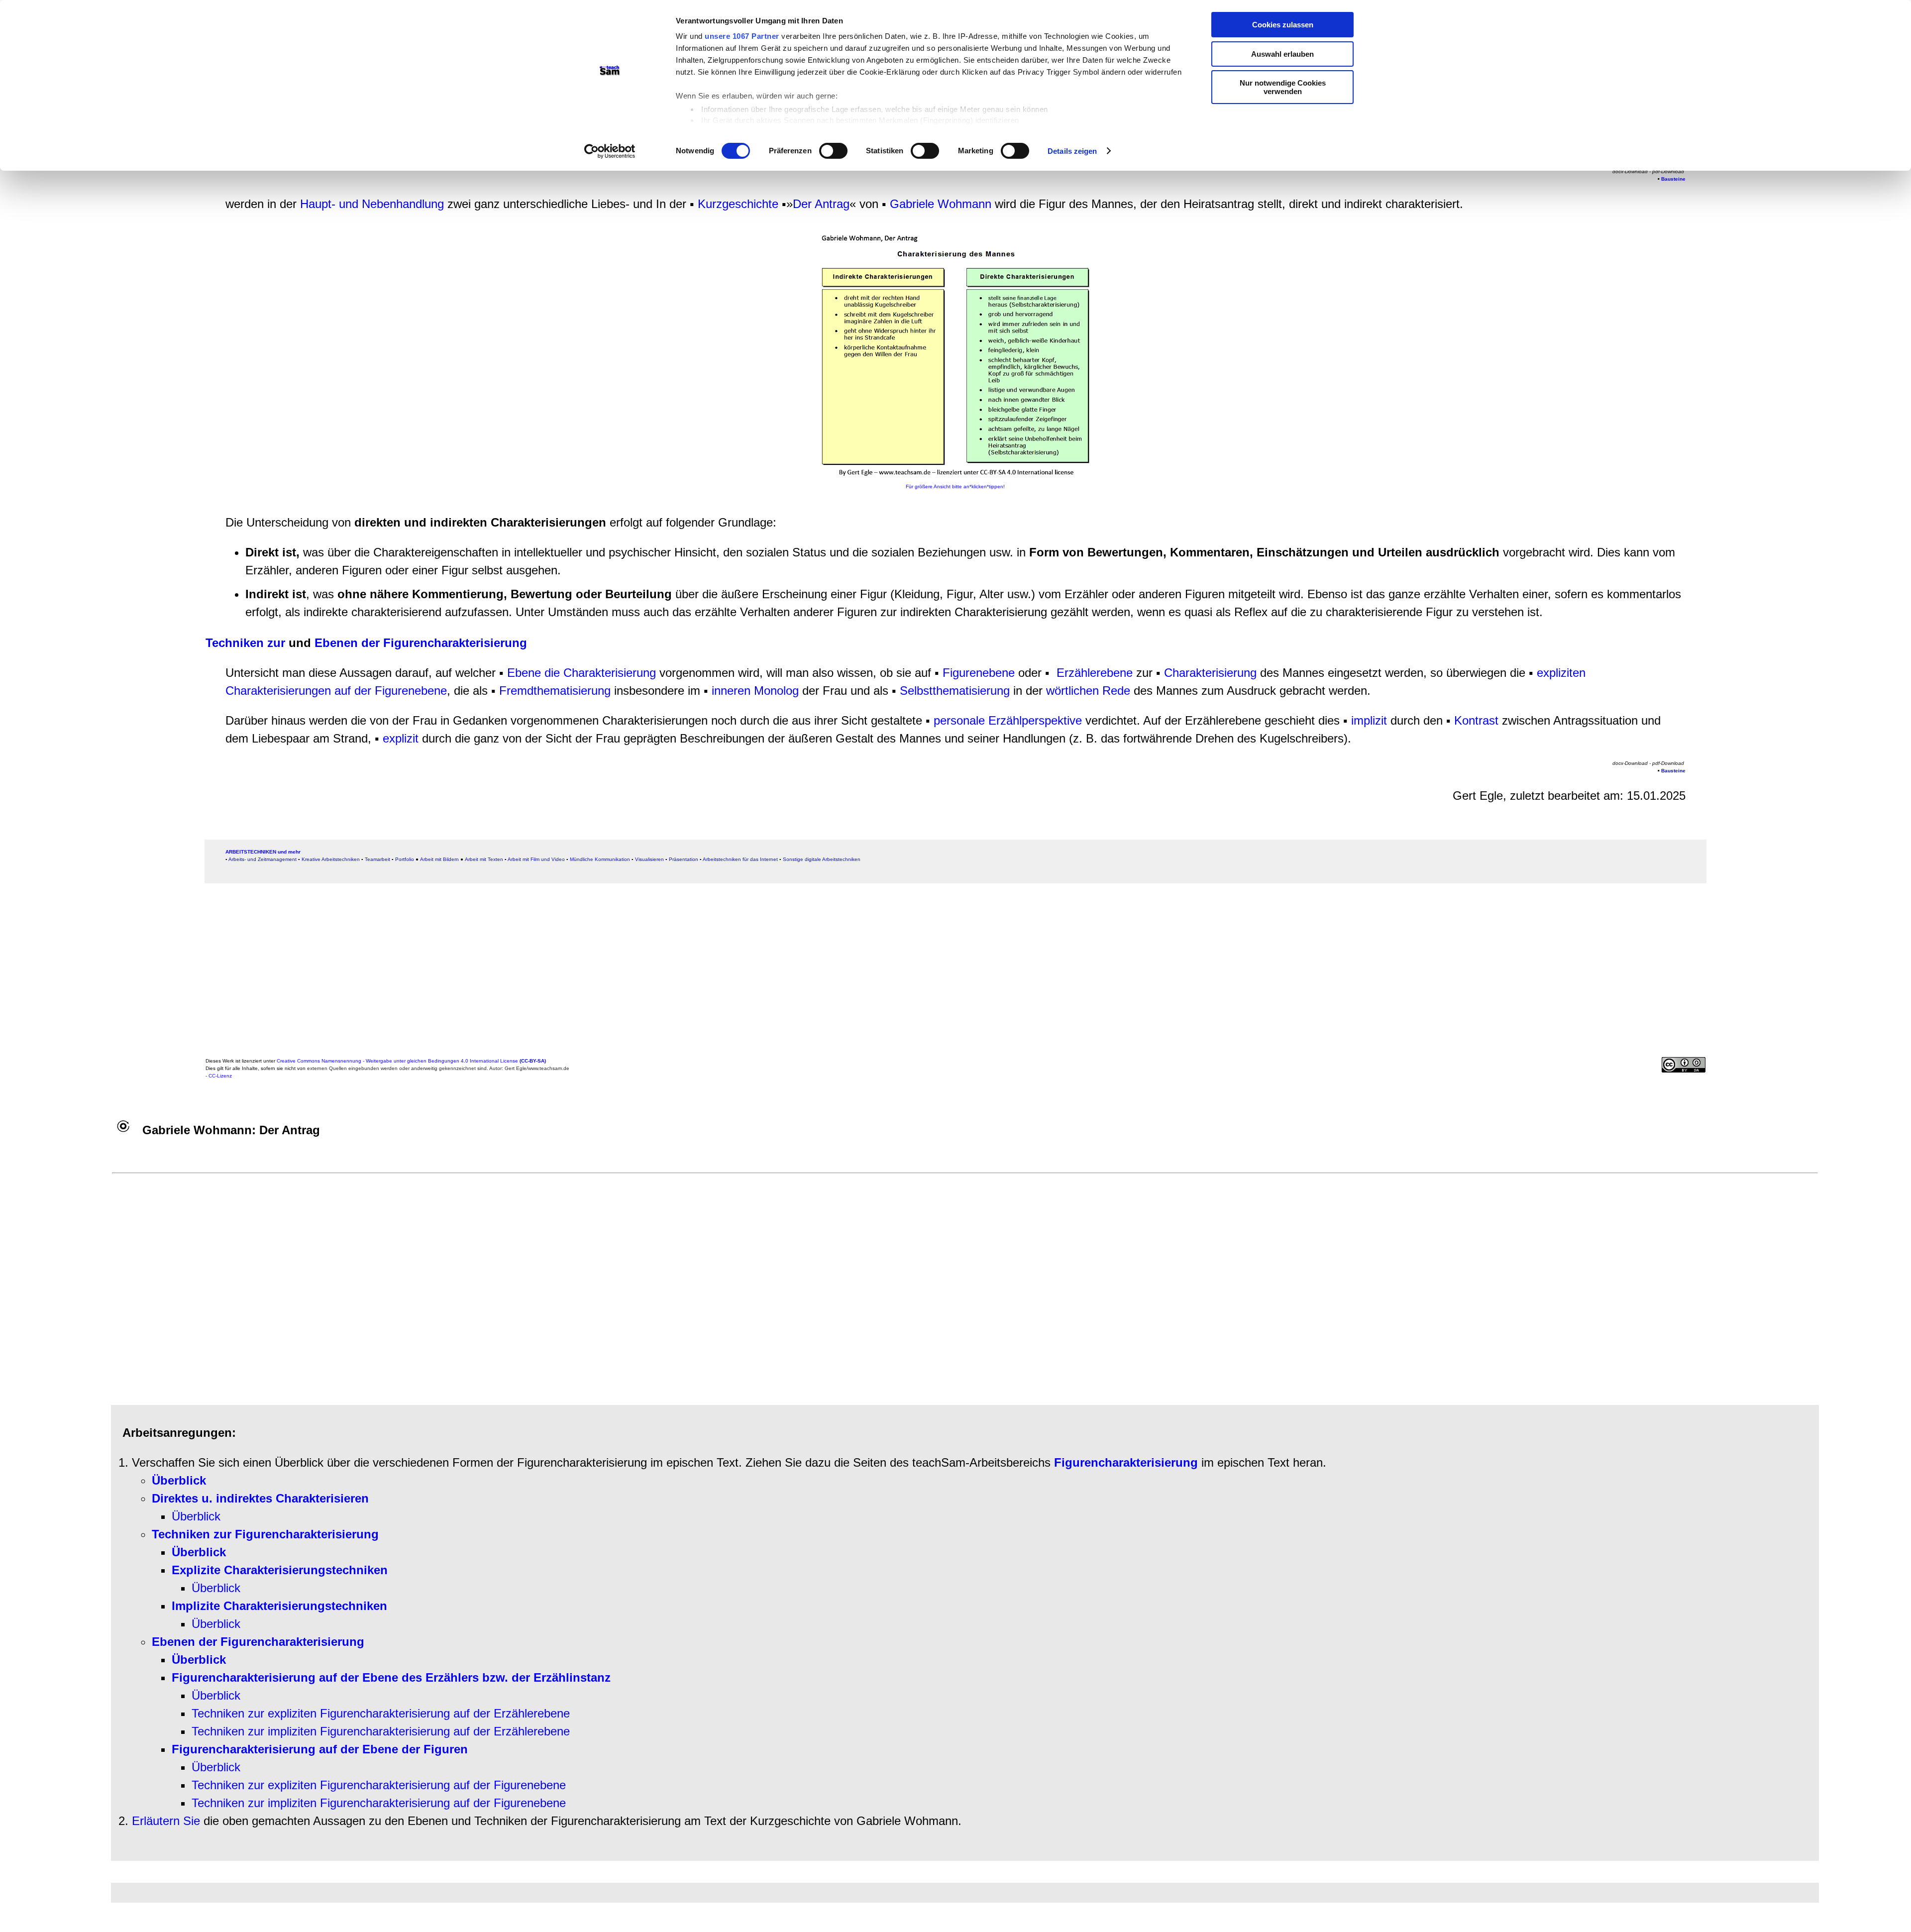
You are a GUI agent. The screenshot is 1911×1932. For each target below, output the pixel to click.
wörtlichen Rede (1088, 691)
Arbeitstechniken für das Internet (740, 859)
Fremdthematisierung (555, 691)
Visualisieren (649, 859)
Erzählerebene (1095, 673)
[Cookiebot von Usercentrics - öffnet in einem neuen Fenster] (610, 151)
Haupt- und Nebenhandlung (372, 204)
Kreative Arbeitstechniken (331, 859)
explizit (402, 738)
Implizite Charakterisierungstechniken (279, 1606)
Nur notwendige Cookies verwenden (1283, 87)
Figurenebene (979, 673)
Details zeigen (1072, 151)
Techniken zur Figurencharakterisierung (265, 1534)
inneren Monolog (755, 691)
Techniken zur (245, 643)
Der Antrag (821, 204)
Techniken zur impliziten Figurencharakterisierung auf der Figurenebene (379, 1803)
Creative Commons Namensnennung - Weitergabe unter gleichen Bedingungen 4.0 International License (411, 1061)
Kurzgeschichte (738, 204)
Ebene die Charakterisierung (582, 673)
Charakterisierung (1210, 673)
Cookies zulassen (1283, 25)
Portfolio (405, 859)
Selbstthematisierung (955, 691)
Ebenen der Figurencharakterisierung (421, 643)
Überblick (196, 1516)
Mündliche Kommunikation (600, 859)
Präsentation (684, 859)
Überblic (213, 1695)
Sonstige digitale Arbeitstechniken (822, 859)
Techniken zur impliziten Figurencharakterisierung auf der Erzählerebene (381, 1731)
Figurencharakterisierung (1126, 1462)
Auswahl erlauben (1282, 54)
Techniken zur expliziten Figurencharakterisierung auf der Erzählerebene (381, 1713)
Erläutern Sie (166, 1821)
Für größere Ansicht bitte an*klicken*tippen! (955, 486)
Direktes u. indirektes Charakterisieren (260, 1498)
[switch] (833, 151)
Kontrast (1476, 720)
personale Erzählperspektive (1008, 720)
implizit (1369, 720)
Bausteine (1673, 179)
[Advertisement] (504, 973)
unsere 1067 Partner (742, 36)
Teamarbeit (377, 859)
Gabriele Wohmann (941, 204)
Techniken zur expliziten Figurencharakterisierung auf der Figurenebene (379, 1785)
